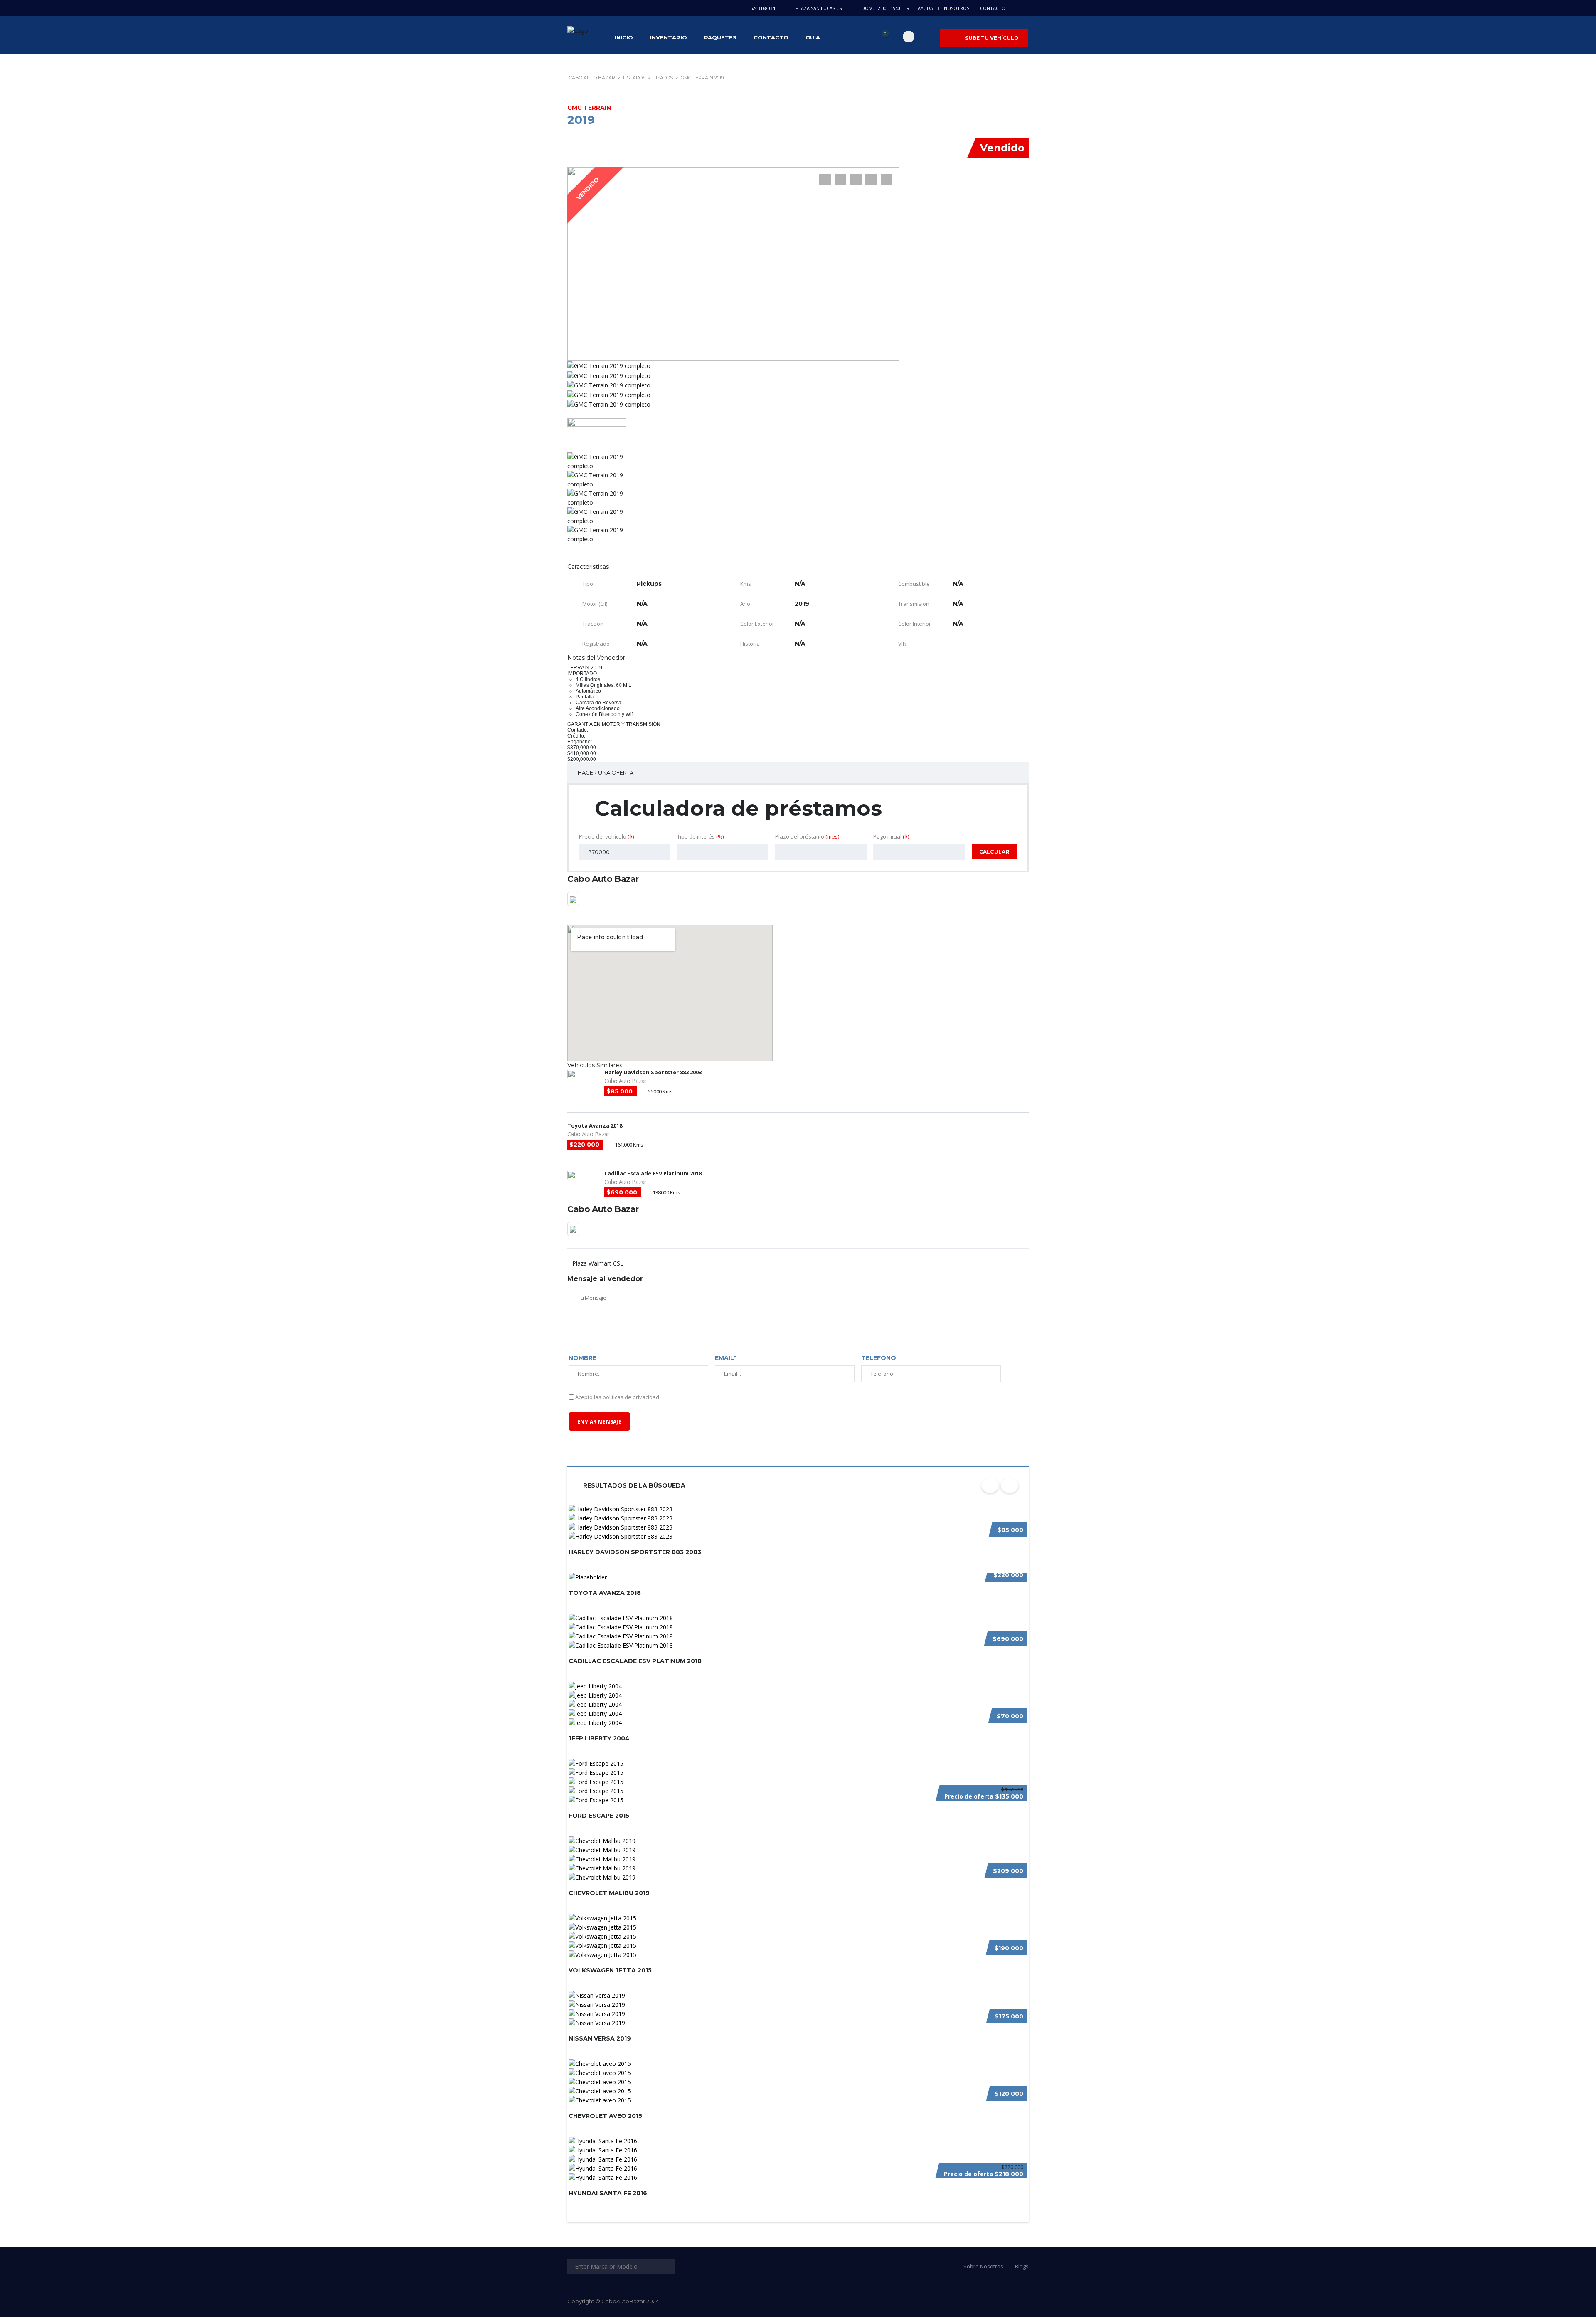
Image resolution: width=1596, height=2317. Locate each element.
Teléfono (879, 1358)
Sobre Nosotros (983, 2266)
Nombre (582, 1358)
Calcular (994, 852)
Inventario (669, 37)
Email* (725, 1358)
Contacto (993, 8)
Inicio (624, 37)
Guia (813, 37)
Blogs (1022, 2266)
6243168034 (763, 8)
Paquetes (720, 37)
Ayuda (925, 8)
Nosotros (957, 8)
